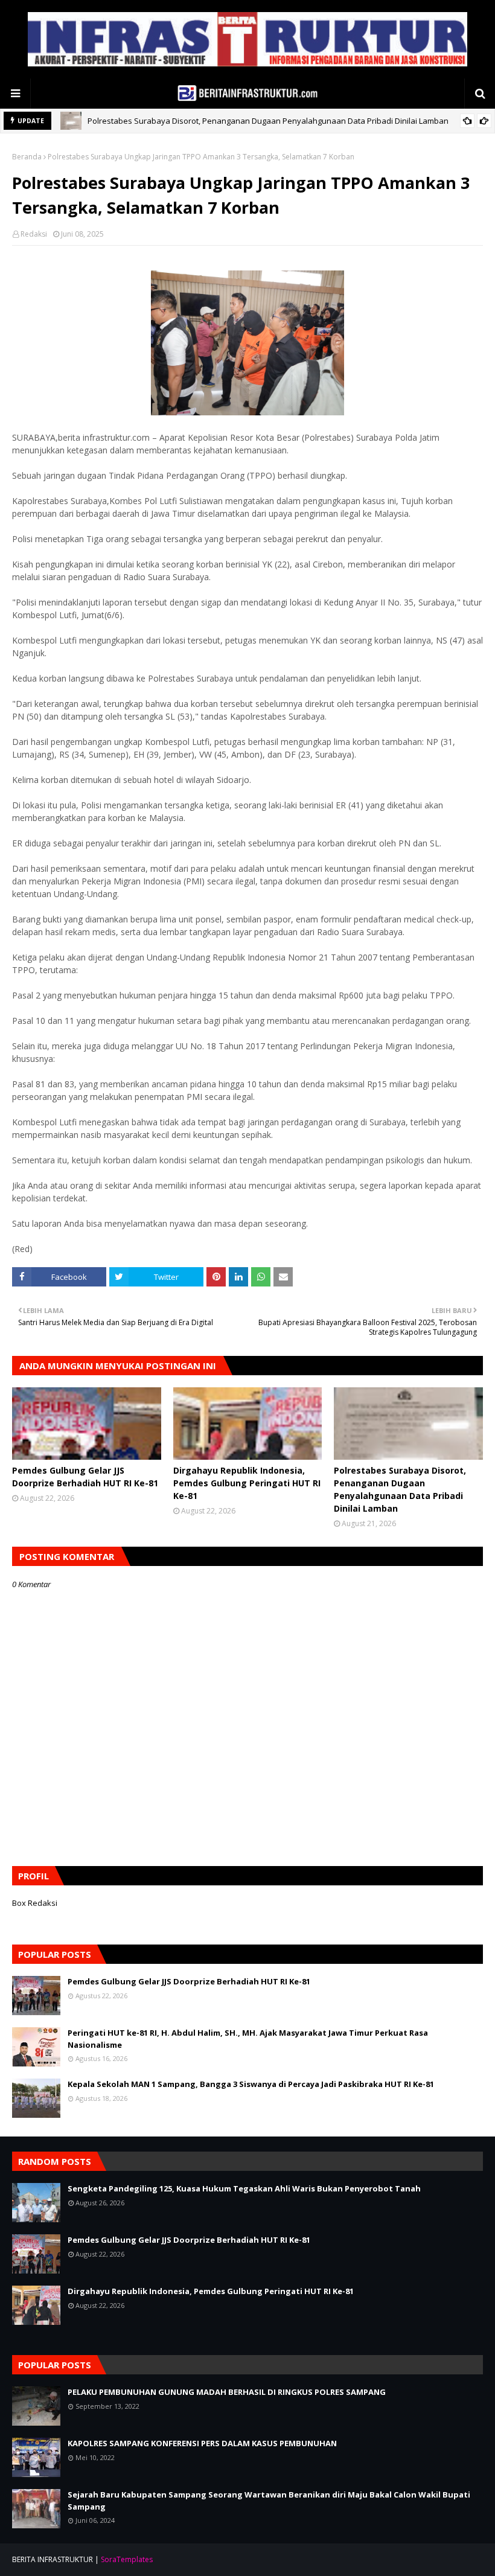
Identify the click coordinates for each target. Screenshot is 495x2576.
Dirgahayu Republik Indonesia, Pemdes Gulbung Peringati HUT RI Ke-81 (247, 1483)
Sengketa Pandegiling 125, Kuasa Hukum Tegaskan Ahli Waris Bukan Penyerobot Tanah (244, 2188)
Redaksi (34, 234)
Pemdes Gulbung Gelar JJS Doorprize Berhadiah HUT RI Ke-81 (85, 1477)
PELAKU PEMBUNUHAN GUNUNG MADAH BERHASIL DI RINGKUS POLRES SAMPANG (227, 2392)
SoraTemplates (127, 2559)
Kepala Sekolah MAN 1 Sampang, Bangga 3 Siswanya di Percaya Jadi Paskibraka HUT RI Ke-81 (251, 2084)
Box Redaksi (35, 1903)
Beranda (27, 157)
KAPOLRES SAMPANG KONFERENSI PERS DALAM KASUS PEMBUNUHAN (202, 2443)
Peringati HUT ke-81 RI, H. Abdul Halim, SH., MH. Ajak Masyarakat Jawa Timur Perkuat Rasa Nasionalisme (248, 2039)
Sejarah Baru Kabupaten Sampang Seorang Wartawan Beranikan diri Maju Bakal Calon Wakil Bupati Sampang (269, 2501)
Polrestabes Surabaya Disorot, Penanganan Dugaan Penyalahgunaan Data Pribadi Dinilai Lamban (268, 121)
